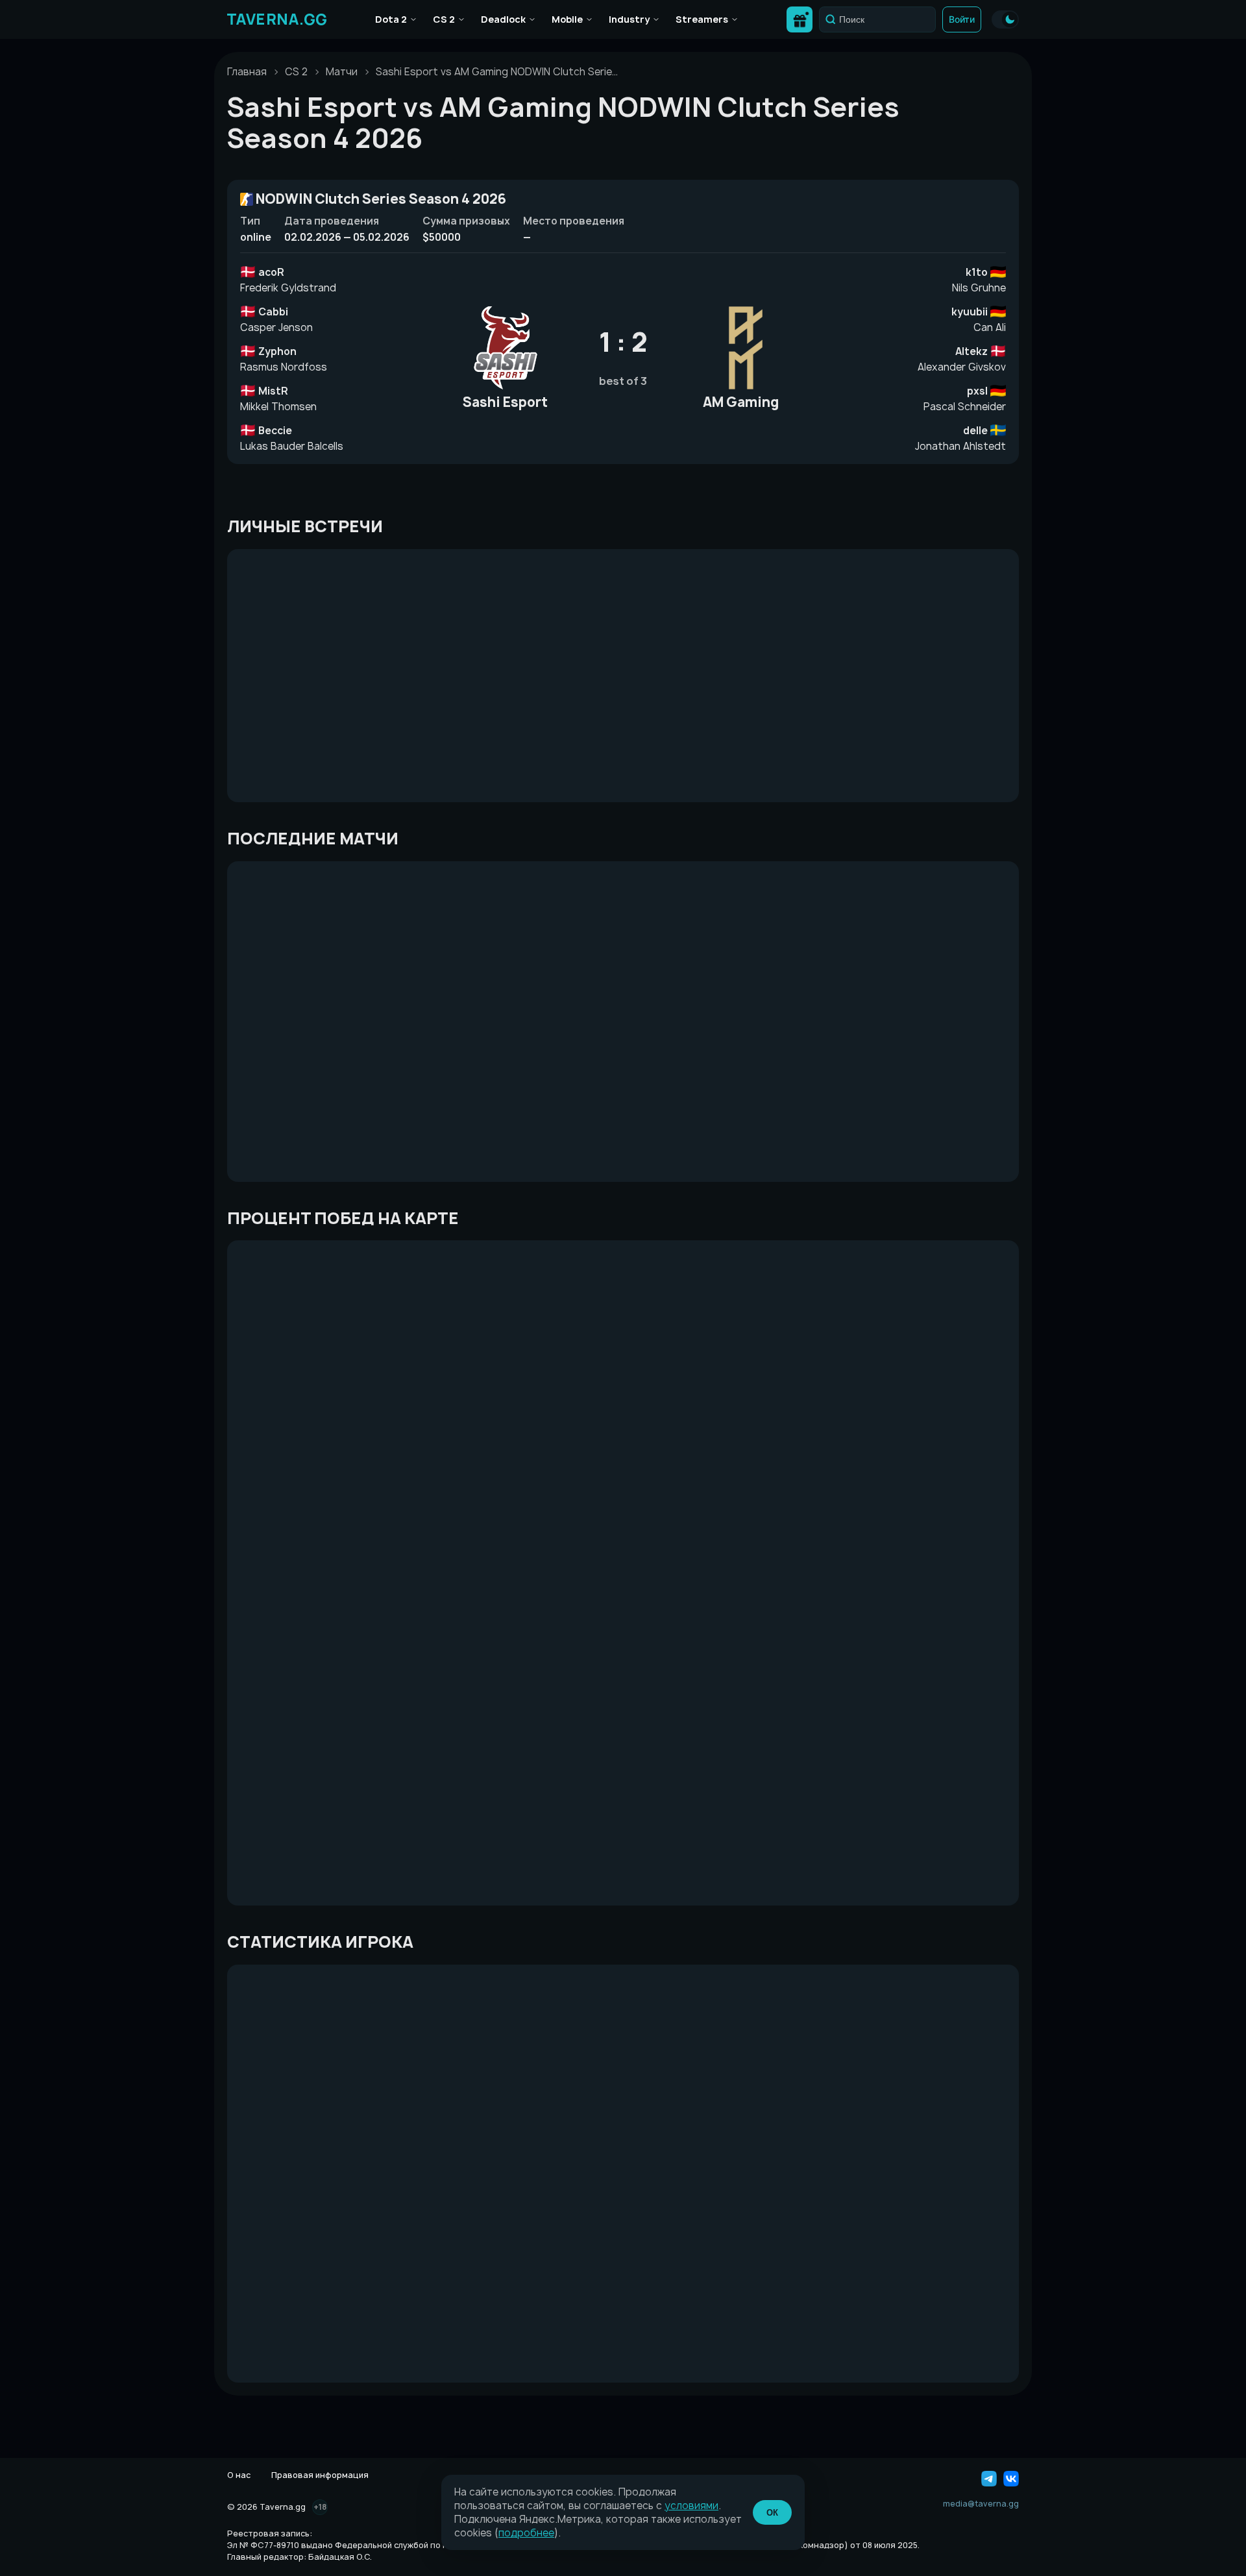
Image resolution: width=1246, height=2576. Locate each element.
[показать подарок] (800, 19)
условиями (691, 2506)
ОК (772, 2513)
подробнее (526, 2533)
